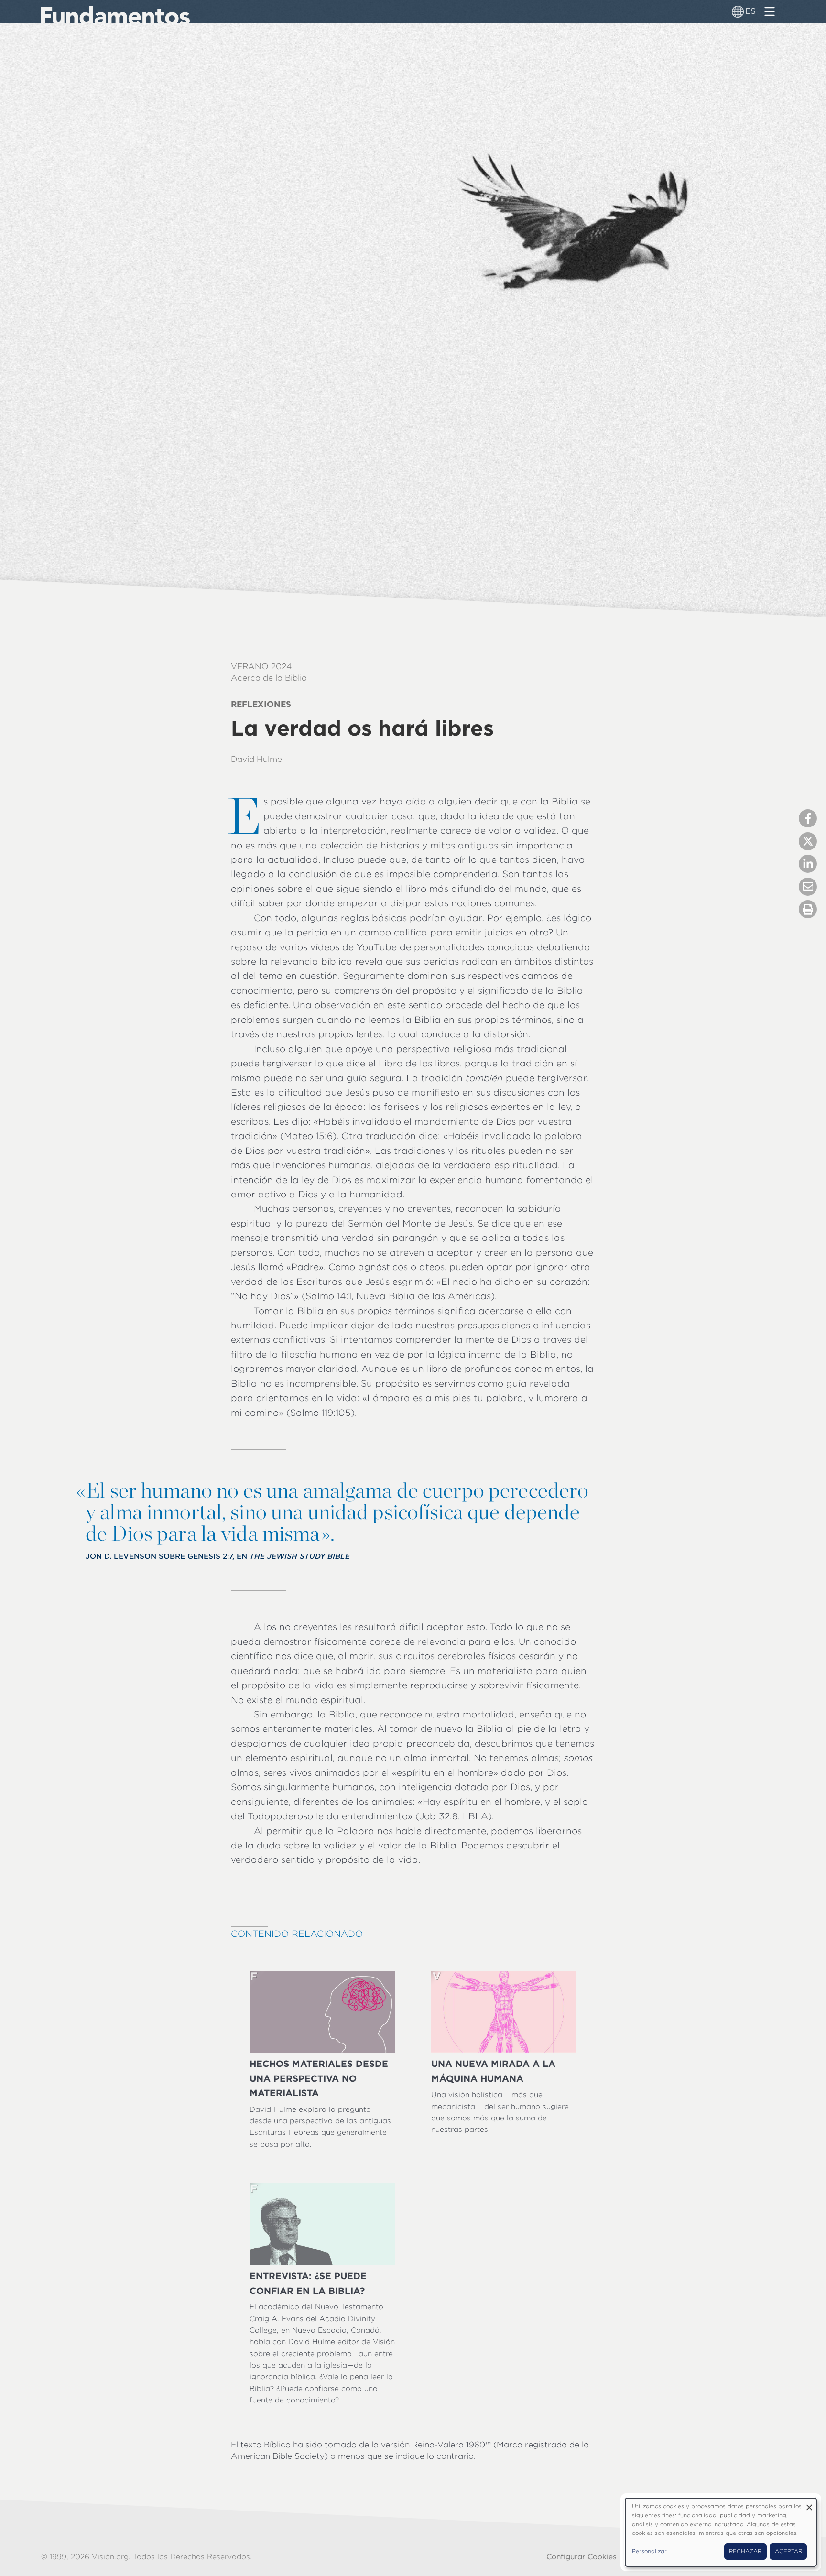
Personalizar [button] (649, 2551)
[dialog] (721, 2532)
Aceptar (788, 2551)
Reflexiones (261, 704)
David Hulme (256, 759)
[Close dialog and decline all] (809, 2504)
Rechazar (745, 2551)
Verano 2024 (261, 666)
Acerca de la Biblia (269, 678)
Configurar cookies (581, 2557)
